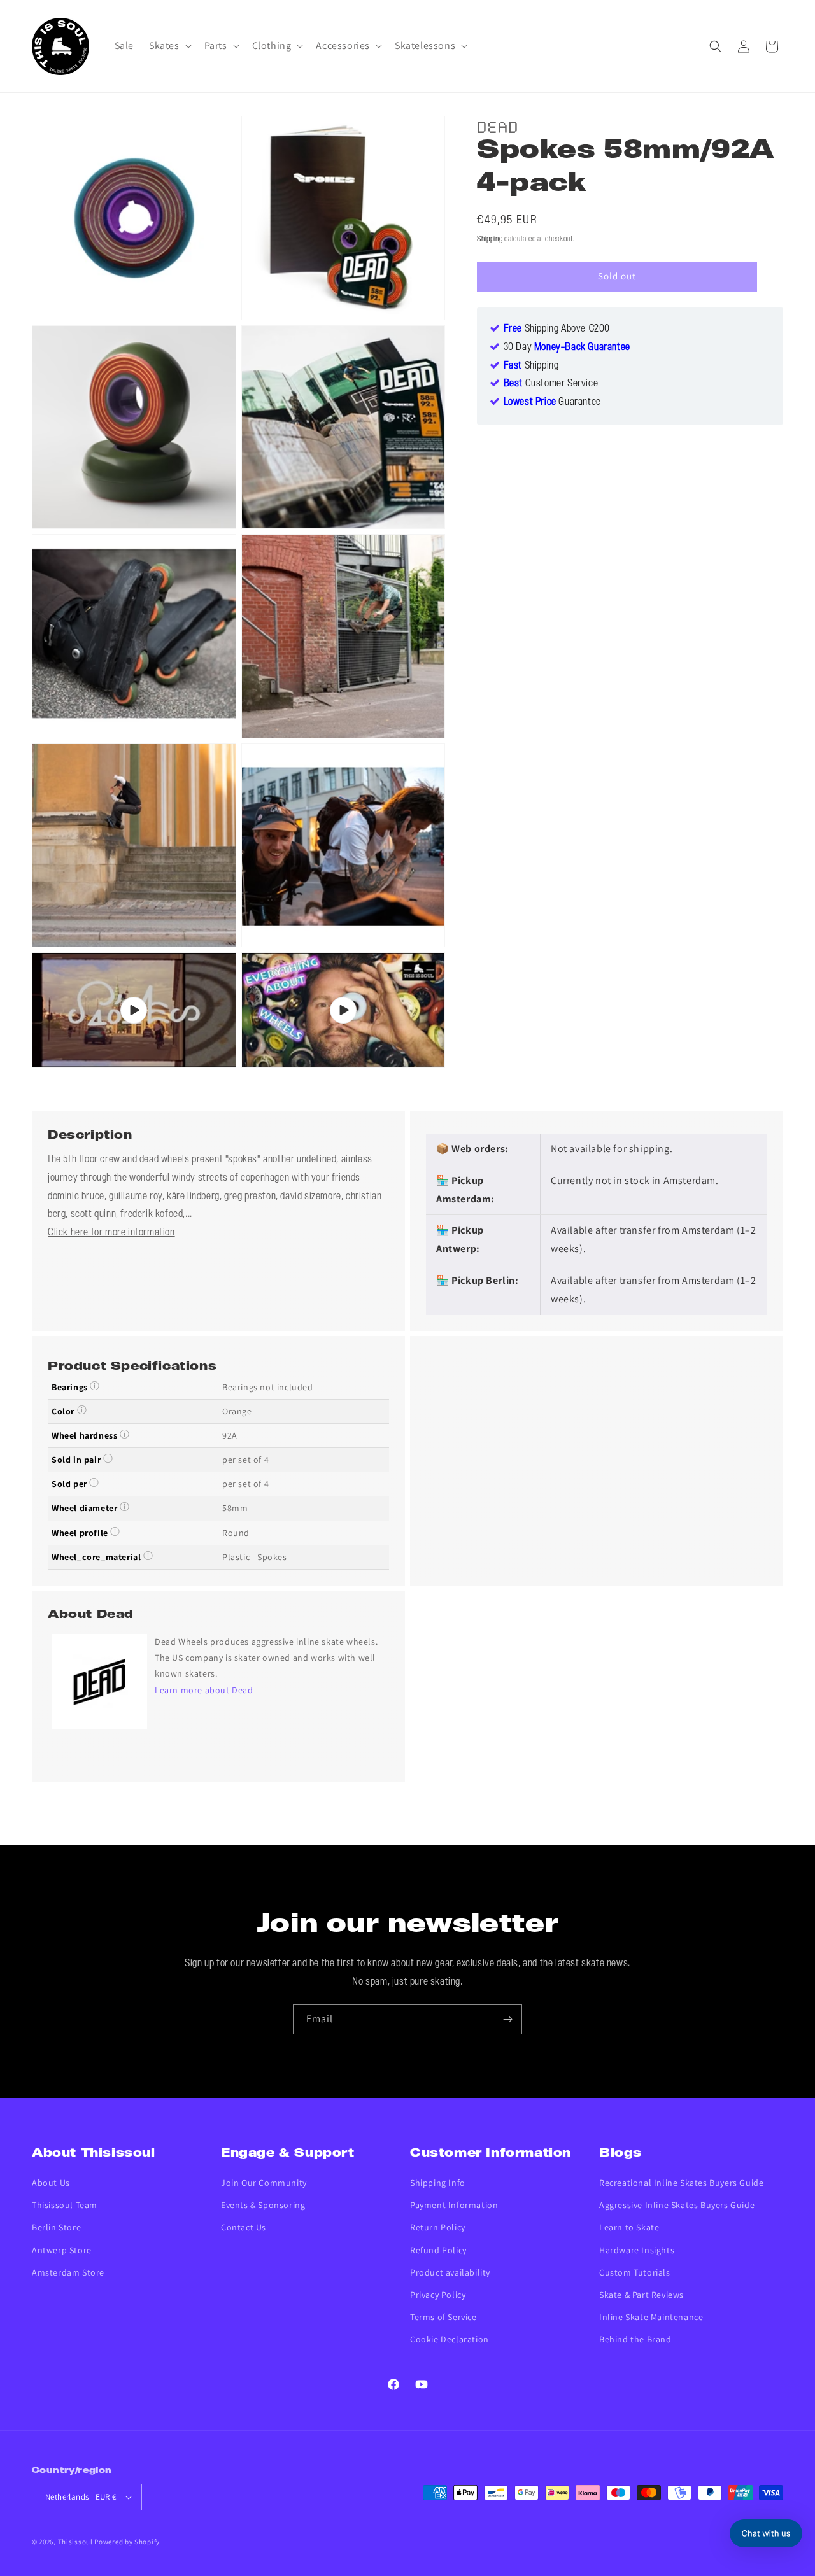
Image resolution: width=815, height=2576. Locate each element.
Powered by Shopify (127, 2542)
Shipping (490, 239)
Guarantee (552, 403)
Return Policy (438, 2227)
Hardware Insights (637, 2250)
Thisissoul (75, 2542)
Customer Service (551, 384)
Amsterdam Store (68, 2272)
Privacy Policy (438, 2295)
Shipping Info (438, 2183)
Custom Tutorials (635, 2272)
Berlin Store (56, 2227)
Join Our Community (264, 2183)
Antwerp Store (62, 2250)
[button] (169, 46)
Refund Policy (438, 2250)
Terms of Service (443, 2317)
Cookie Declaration (450, 2339)
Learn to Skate (629, 2227)
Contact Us (244, 2227)
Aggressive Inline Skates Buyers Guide (677, 2205)
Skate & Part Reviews (641, 2295)
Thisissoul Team (65, 2205)
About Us (51, 2183)
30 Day (567, 348)
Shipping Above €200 (557, 329)
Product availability (450, 2272)
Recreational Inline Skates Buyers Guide (681, 2183)
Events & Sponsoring (263, 2205)
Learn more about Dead (204, 1690)
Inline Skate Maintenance (651, 2317)
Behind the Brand (635, 2339)
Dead (498, 125)
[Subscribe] (507, 2019)
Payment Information (454, 2205)
